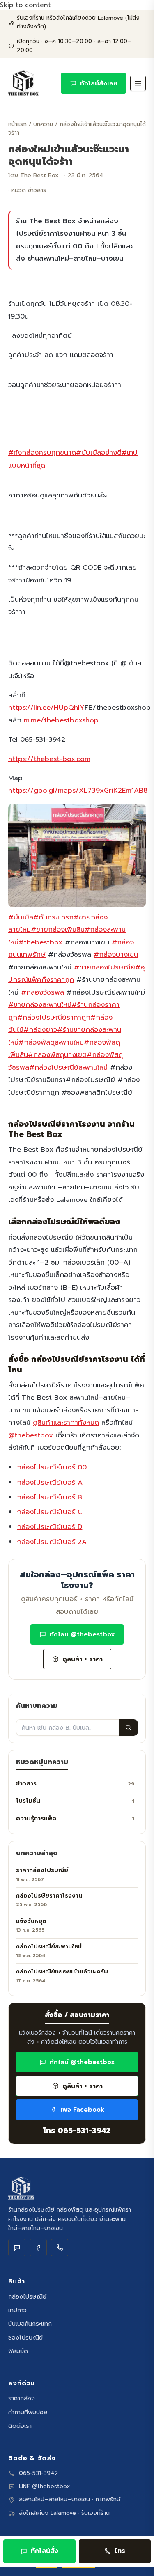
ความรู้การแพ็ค (75, 1818)
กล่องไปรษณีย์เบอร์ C (50, 1512)
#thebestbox (40, 942)
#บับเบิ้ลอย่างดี (99, 453)
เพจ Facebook (82, 2110)
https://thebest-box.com (49, 759)
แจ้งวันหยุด (31, 1921)
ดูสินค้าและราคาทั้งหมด (66, 1422)
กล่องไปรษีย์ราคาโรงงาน (49, 1896)
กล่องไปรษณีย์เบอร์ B (49, 1497)
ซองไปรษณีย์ (25, 2338)
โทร (120, 2551)
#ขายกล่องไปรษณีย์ (105, 967)
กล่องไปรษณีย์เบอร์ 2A (52, 1542)
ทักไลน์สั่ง (45, 2551)
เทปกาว (17, 2310)
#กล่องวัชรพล (43, 992)
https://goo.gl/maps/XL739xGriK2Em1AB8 (78, 790)
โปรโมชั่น (75, 1801)
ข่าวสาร (75, 1783)
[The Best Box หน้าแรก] (23, 83)
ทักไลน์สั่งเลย (99, 83)
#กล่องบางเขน (116, 955)
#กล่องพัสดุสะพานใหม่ (51, 1042)
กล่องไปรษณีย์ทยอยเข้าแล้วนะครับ (62, 1972)
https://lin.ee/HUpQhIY (46, 707)
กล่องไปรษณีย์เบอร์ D (49, 1527)
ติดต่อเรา (20, 2426)
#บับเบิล (21, 917)
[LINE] (17, 2248)
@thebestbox (31, 1435)
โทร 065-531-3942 (77, 2131)
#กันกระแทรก (53, 917)
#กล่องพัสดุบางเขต (57, 1055)
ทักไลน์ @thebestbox (82, 1634)
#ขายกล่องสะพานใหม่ (40, 1005)
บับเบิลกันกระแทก (30, 2324)
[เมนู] (138, 83)
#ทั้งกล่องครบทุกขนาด (42, 453)
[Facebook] (38, 2248)
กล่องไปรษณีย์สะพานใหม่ (49, 1947)
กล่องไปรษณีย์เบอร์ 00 (52, 1467)
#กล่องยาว (40, 1030)
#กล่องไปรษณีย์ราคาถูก (54, 1017)
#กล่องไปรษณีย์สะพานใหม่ (68, 1067)
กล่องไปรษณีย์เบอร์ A (50, 1482)
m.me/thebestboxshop (61, 720)
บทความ (43, 124)
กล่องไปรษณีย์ (27, 2296)
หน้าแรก (17, 124)
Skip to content (25, 5)
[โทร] (60, 2248)
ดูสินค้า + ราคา (83, 1659)
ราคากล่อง (22, 2398)
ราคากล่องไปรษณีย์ (42, 1870)
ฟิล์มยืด (18, 2351)
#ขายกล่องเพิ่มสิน (58, 929)
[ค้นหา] (128, 1728)
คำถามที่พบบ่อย (28, 2412)
